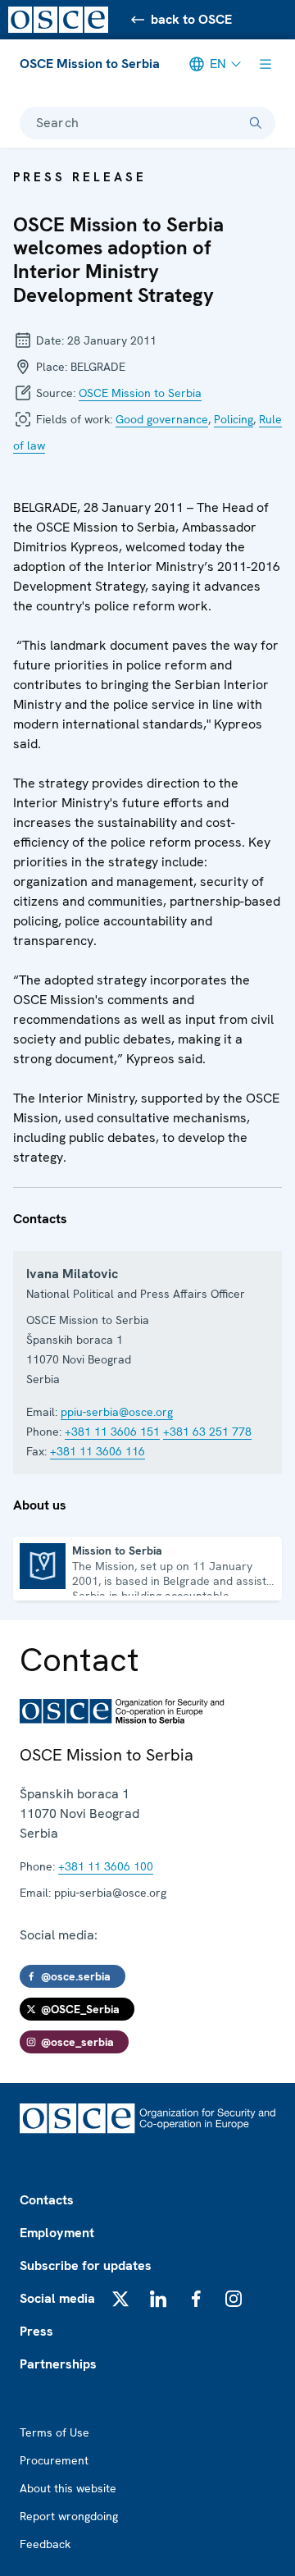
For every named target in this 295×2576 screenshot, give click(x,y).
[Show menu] (265, 64)
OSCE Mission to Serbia (90, 64)
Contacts (47, 2200)
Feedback (45, 2544)
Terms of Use (54, 2432)
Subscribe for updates (86, 2265)
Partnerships (58, 2364)
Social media (57, 2298)
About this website (68, 2488)
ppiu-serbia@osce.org (117, 1412)
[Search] (256, 123)
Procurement (54, 2460)
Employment (57, 2233)
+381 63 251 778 (207, 1432)
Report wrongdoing (69, 2516)
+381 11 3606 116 (98, 1451)
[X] (120, 2299)
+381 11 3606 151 (112, 1432)
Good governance (162, 419)
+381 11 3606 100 (106, 1866)
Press (36, 2331)
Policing (234, 419)
